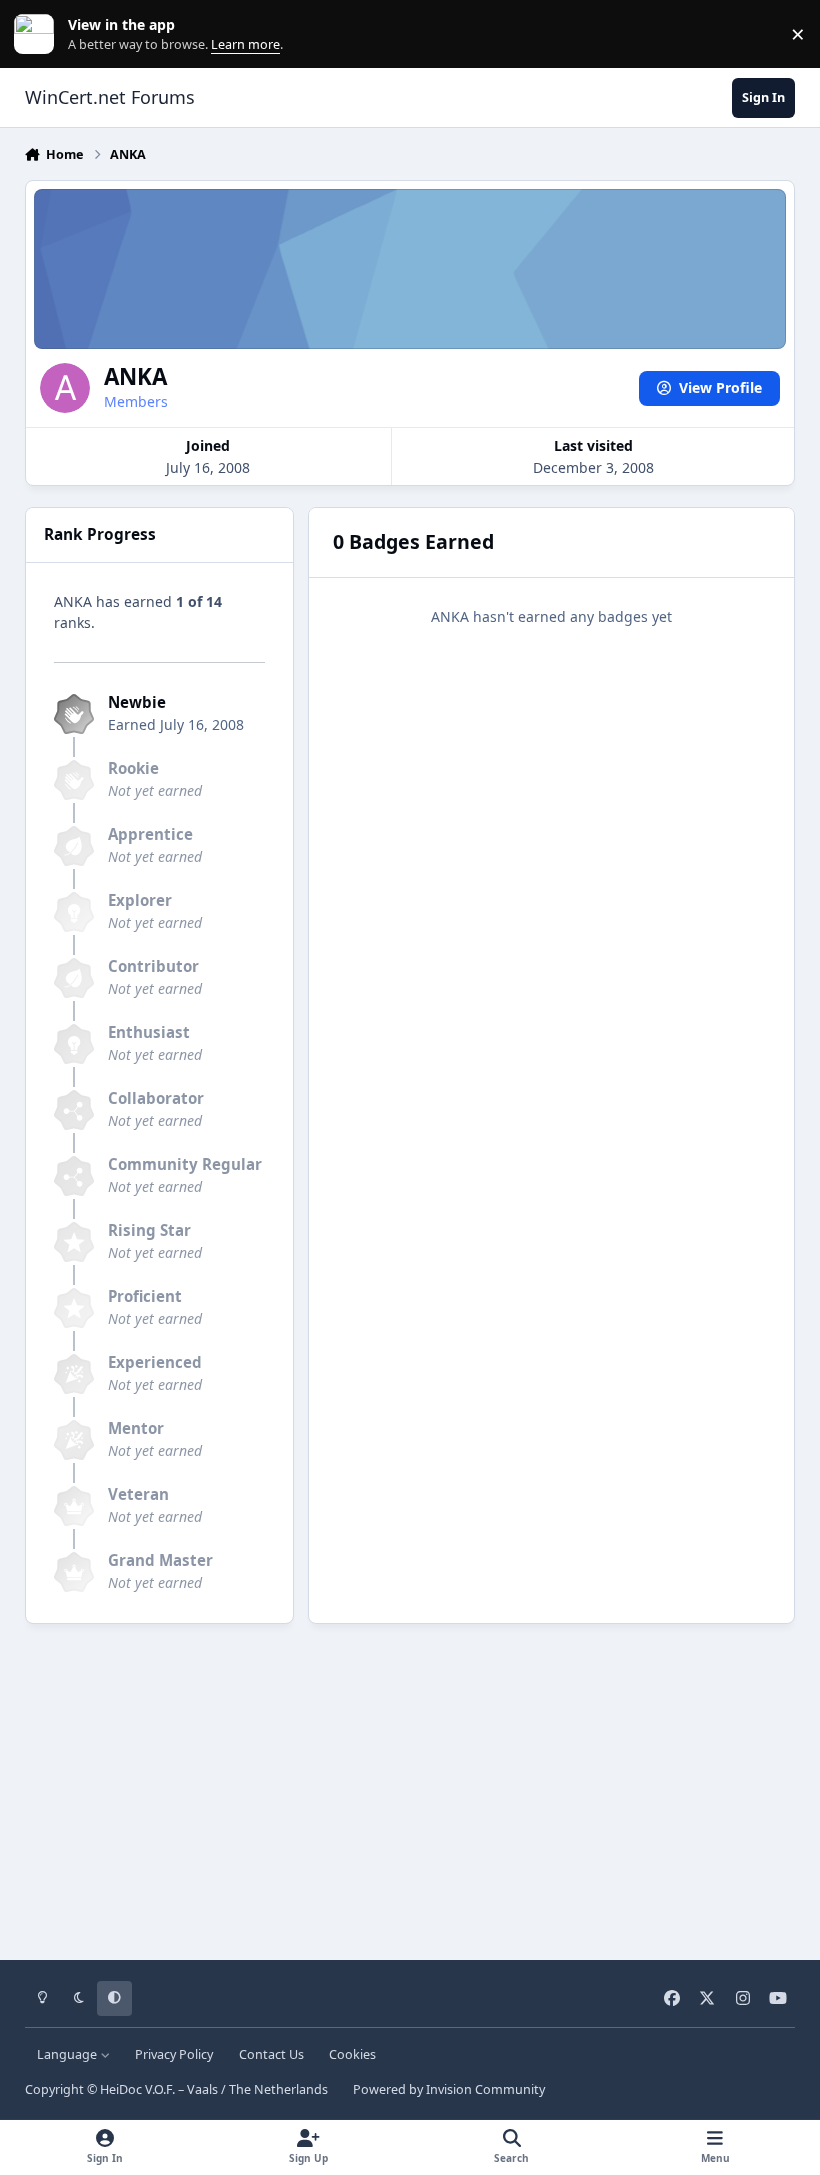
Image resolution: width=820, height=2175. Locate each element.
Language (68, 2054)
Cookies (352, 2054)
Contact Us (271, 2054)
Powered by (449, 2089)
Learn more (38, 34)
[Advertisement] (410, 1785)
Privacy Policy (174, 2054)
